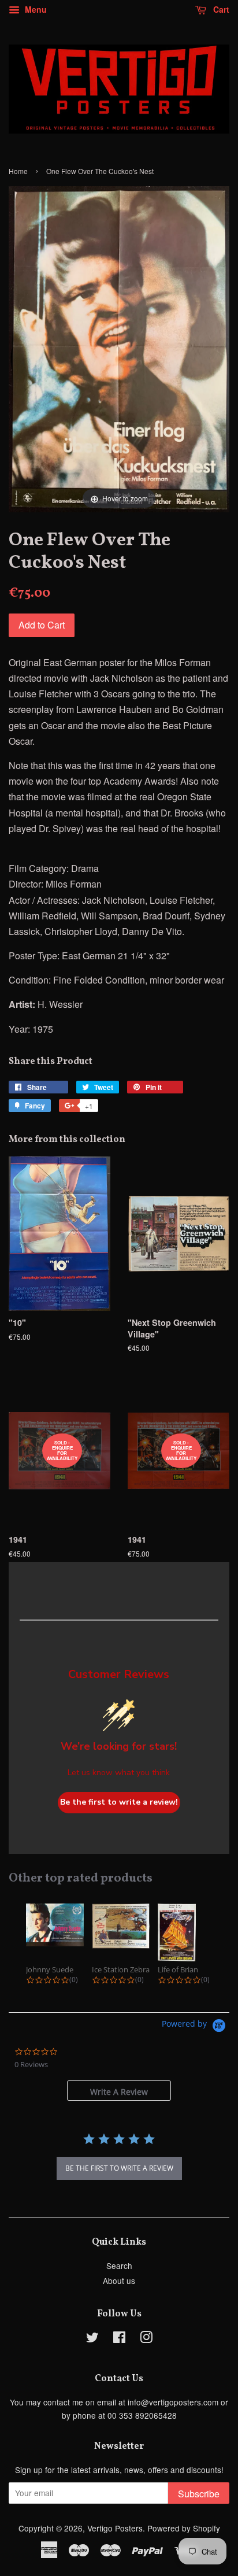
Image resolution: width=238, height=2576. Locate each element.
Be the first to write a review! (119, 1802)
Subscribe (199, 2494)
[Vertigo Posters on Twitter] (92, 2339)
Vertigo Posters (115, 2528)
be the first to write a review (119, 2168)
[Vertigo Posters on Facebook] (119, 2339)
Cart (220, 9)
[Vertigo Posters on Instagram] (146, 2339)
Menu (35, 9)
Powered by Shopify (184, 2528)
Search (119, 2265)
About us (119, 2281)
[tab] (119, 2091)
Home (18, 171)
